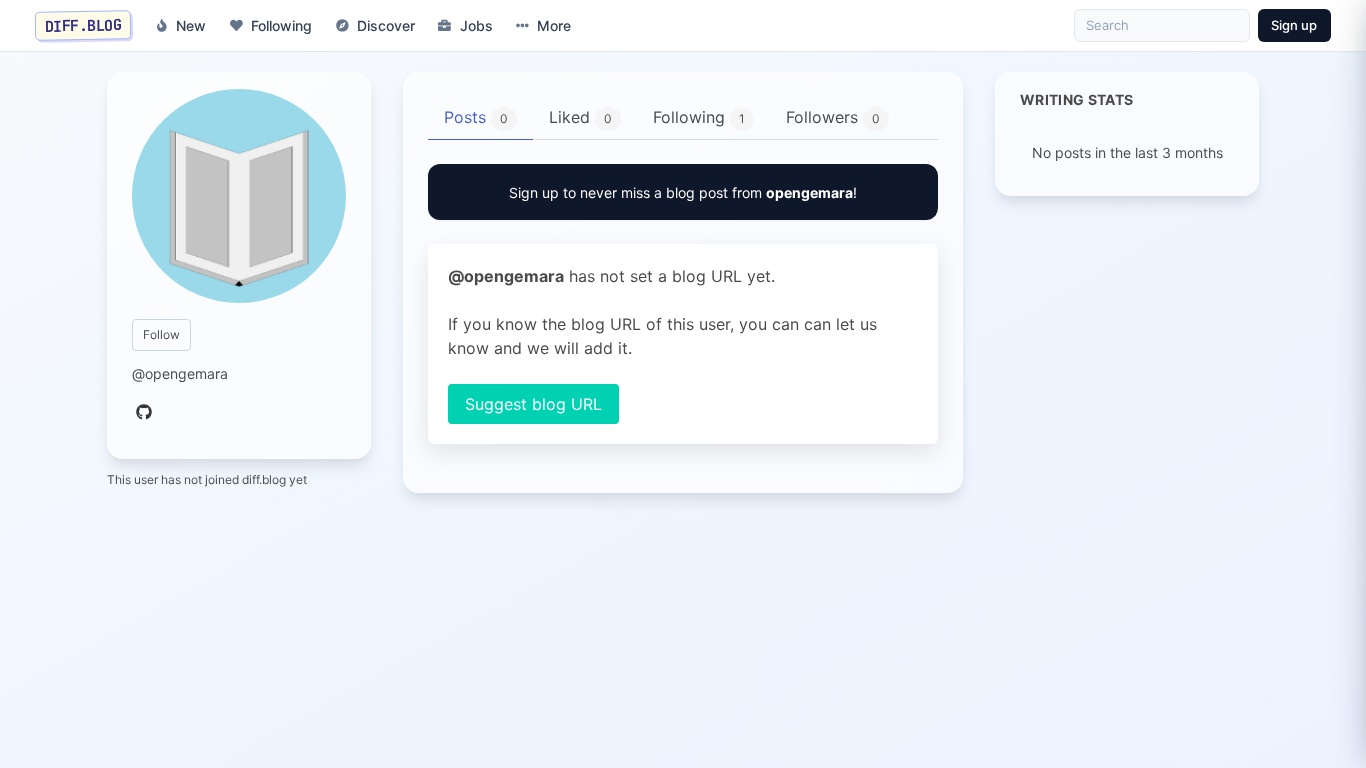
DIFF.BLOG (83, 25)
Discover (386, 25)
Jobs (476, 25)
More (554, 25)
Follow (161, 334)
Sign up (1294, 25)
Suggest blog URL (533, 404)
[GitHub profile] (144, 413)
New (191, 25)
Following (281, 25)
